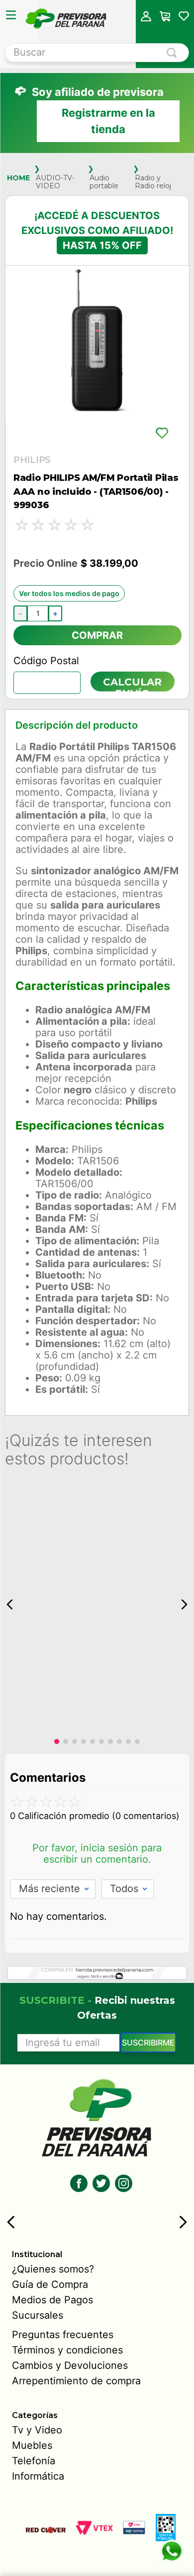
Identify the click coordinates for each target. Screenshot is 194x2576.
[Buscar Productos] (174, 53)
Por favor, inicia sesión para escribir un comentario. (97, 1854)
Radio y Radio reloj (153, 182)
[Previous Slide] (11, 2222)
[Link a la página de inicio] (18, 178)
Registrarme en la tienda (108, 121)
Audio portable (104, 182)
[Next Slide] (183, 2222)
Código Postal (46, 661)
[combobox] (97, 53)
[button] (146, 16)
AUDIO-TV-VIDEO (55, 182)
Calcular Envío (132, 684)
